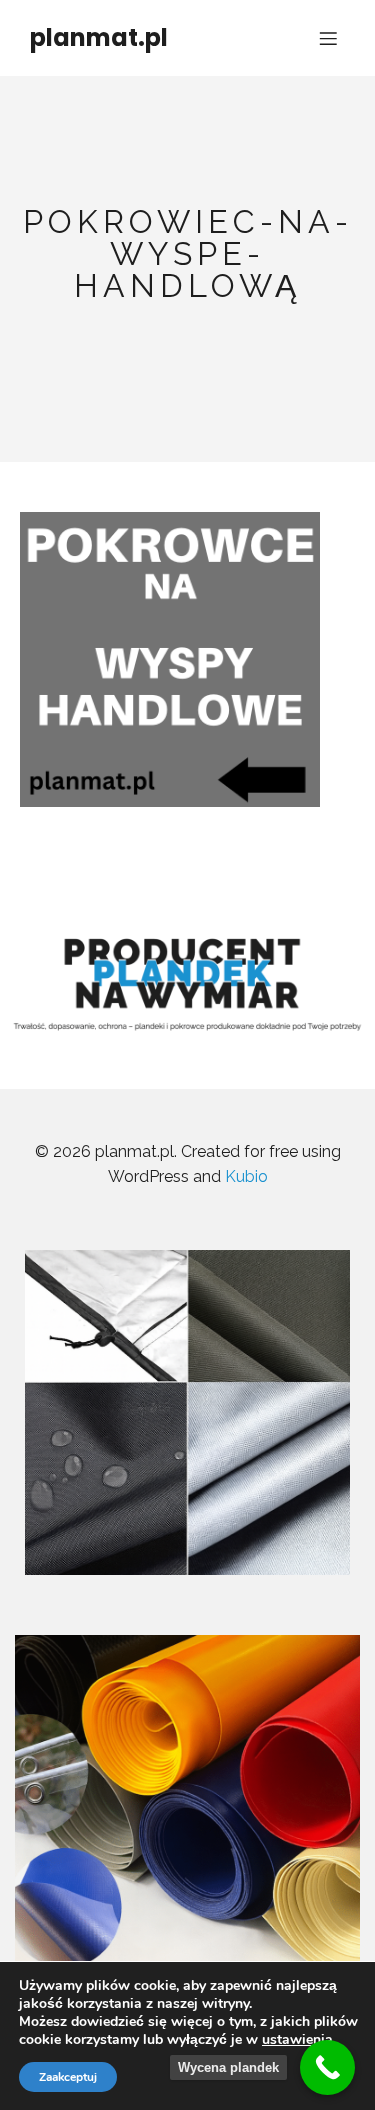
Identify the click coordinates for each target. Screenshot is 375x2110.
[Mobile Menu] (328, 38)
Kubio (246, 1176)
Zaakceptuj (68, 2077)
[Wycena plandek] (327, 2067)
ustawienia (297, 2040)
